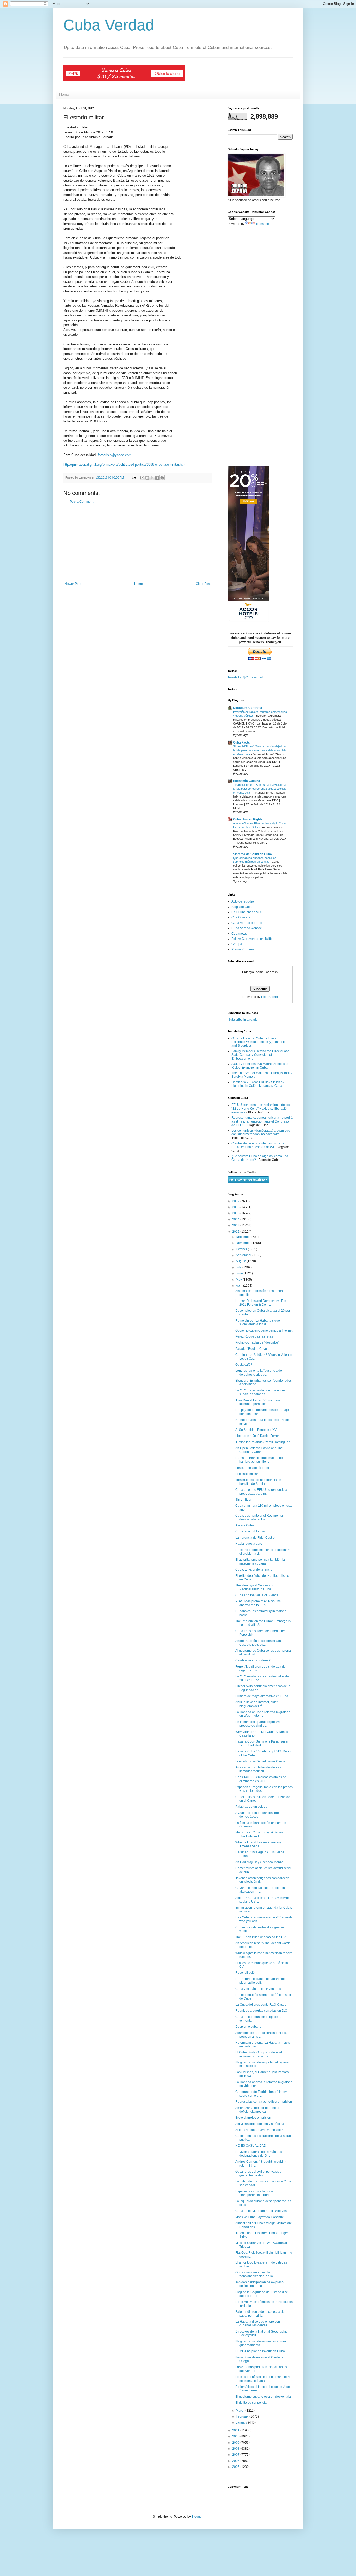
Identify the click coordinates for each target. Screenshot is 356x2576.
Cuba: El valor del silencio (254, 1569)
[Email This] (142, 478)
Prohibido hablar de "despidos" (257, 1342)
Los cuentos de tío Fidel (252, 1468)
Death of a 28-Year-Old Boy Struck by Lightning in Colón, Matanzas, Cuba (258, 1084)
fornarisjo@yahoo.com (115, 455)
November (244, 1243)
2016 (236, 1207)
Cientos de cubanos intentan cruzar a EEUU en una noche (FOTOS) (258, 1145)
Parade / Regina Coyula (252, 1349)
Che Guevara (241, 917)
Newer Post (73, 584)
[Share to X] (152, 478)
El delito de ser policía (251, 2403)
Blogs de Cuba (242, 907)
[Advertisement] (138, 543)
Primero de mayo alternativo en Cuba (262, 1696)
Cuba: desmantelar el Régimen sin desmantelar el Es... (260, 1517)
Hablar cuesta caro (249, 1544)
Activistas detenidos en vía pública (260, 2124)
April (240, 1286)
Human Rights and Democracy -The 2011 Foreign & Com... (261, 1303)
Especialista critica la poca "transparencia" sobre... (254, 2193)
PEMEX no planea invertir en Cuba (260, 2351)
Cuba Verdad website (247, 928)
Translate (262, 224)
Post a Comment (82, 502)
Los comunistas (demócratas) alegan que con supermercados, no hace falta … (261, 1132)
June (240, 1273)
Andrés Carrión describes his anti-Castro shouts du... (259, 1643)
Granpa (237, 944)
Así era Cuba (245, 1525)
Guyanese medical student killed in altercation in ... (260, 1890)
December (244, 1237)
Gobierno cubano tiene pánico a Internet (264, 1330)
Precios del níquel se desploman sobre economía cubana (263, 2379)
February (243, 2416)
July (239, 1267)
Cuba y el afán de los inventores (258, 1989)
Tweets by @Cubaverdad (245, 677)
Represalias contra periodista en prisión (264, 2102)
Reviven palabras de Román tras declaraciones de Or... (259, 2154)
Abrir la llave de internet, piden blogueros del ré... (257, 1704)
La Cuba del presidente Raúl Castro (261, 2005)
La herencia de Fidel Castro (255, 1538)
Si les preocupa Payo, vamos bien (259, 2130)
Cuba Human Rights (248, 819)
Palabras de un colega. (252, 1807)
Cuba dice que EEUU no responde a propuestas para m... (261, 1492)
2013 (236, 1225)
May (239, 1280)
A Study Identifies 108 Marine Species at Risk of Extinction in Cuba (260, 1066)
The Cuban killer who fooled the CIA (261, 1937)
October (242, 1249)
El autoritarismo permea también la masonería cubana (260, 1561)
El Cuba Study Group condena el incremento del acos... (259, 2054)
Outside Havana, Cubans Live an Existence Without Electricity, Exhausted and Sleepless (259, 1042)
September (244, 1255)
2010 (236, 2436)
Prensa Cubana (243, 949)
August (241, 1261)
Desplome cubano (248, 2027)
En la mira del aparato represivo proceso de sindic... (258, 1724)
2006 (236, 2461)
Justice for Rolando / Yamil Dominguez (263, 1442)
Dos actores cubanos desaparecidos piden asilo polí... (261, 1981)
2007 (236, 2455)
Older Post (203, 584)
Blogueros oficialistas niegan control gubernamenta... (261, 2343)
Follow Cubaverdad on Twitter (253, 939)
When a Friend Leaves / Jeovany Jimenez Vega (259, 1844)
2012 (236, 1232)
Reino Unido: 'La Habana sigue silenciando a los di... (258, 1322)
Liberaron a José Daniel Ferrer (257, 1436)
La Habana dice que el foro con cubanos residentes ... (258, 2323)
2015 (236, 1213)
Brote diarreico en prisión (253, 2118)
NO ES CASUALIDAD (251, 2146)
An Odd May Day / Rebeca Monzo (259, 1862)
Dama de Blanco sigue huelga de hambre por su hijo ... (259, 1460)
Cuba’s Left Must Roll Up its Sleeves (261, 2211)
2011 (236, 2430)
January (242, 2422)
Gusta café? (244, 1365)
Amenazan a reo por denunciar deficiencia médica (257, 2110)
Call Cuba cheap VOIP (247, 912)
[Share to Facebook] (157, 478)
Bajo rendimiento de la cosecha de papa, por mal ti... (260, 2314)
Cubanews (239, 934)
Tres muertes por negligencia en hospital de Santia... (258, 1482)
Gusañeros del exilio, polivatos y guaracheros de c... (258, 2173)
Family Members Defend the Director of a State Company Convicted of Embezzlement (260, 1055)
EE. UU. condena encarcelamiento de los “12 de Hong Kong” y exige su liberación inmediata (261, 1109)
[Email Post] (134, 477)
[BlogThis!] (147, 478)
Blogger (197, 2517)
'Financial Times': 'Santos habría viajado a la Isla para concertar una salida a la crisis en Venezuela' (260, 750)
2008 (236, 2449)
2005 (236, 2467)
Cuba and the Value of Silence (257, 1595)
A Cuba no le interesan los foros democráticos (258, 1815)
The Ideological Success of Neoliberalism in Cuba (254, 1587)
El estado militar (247, 1474)
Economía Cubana (247, 781)
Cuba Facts (241, 743)
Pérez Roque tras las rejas (254, 1336)
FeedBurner (270, 997)
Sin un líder (243, 1500)
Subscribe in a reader (244, 1020)
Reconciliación (246, 1973)
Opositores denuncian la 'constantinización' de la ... (256, 2274)
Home (64, 94)
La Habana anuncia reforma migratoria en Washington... (263, 1714)
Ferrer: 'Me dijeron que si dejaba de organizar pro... (260, 1669)
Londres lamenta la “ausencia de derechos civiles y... (259, 1372)
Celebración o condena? (253, 1660)
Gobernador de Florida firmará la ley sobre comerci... (261, 2094)
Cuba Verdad (109, 25)
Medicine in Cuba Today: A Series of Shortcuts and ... (261, 1834)
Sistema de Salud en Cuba (252, 854)
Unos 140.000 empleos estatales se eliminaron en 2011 (261, 1779)
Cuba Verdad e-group (247, 923)
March (241, 2411)
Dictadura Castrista (248, 708)
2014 (236, 1219)
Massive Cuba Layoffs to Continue (260, 2217)
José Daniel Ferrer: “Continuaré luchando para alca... (258, 1402)
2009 (236, 2443)
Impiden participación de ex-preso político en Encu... (259, 2284)
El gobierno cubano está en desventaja (263, 2397)
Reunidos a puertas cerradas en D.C (261, 2011)
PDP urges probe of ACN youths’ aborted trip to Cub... (258, 1603)
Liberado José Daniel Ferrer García (260, 1761)
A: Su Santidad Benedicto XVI (256, 1430)
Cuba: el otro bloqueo (251, 1531)
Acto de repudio (243, 901)
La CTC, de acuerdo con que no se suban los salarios (260, 1392)
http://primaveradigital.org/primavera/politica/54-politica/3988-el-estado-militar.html (125, 465)
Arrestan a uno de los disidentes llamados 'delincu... (258, 1769)
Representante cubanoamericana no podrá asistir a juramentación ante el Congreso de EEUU (262, 1121)
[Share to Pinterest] (162, 478)
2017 (236, 1201)
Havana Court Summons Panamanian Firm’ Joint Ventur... (262, 1743)
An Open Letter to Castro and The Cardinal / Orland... (259, 1450)
